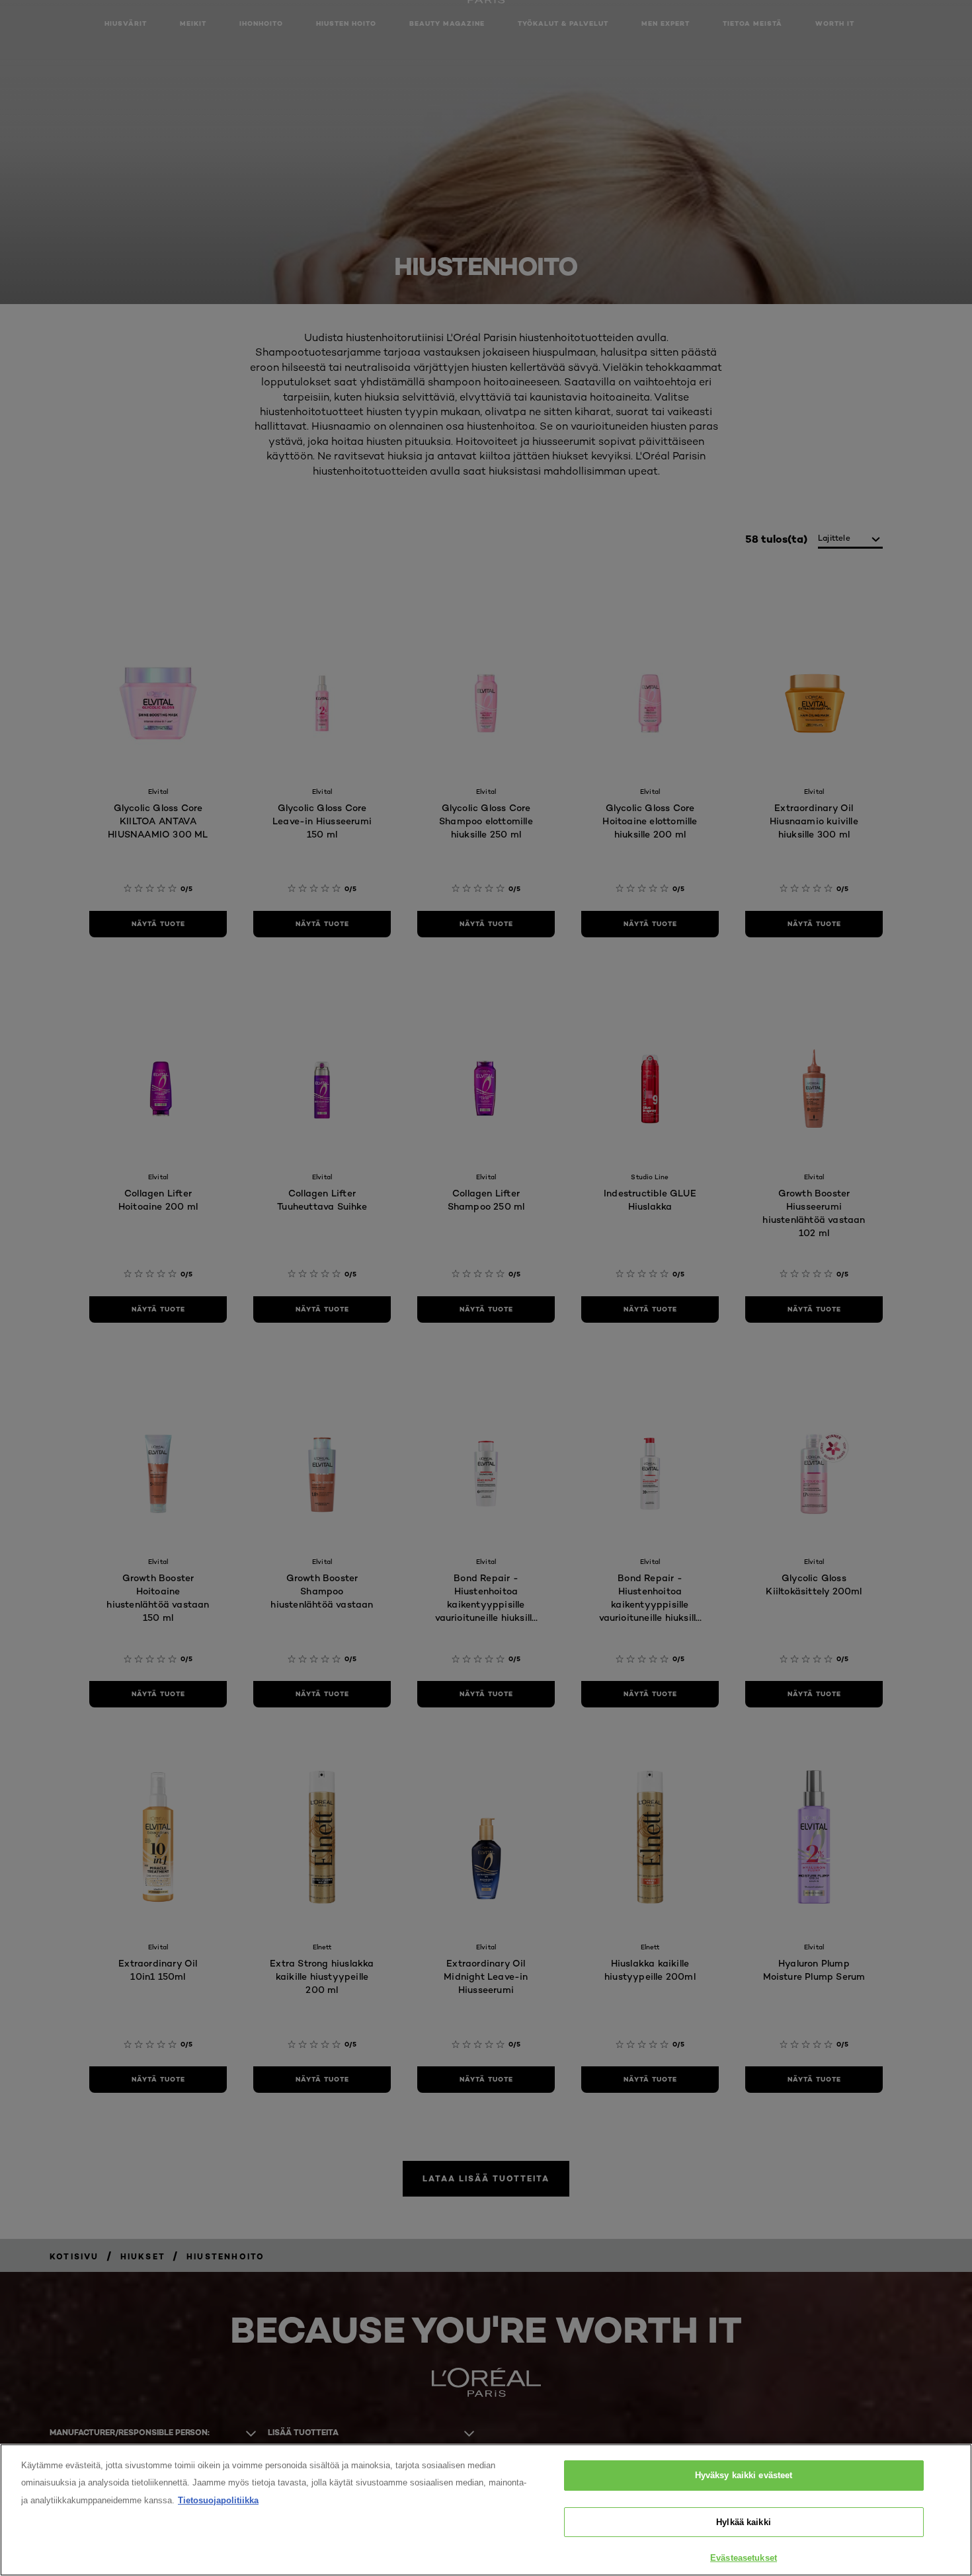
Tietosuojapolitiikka (218, 2500)
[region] (486, 2510)
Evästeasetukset (744, 2558)
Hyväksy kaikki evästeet (744, 2475)
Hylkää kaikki (744, 2522)
